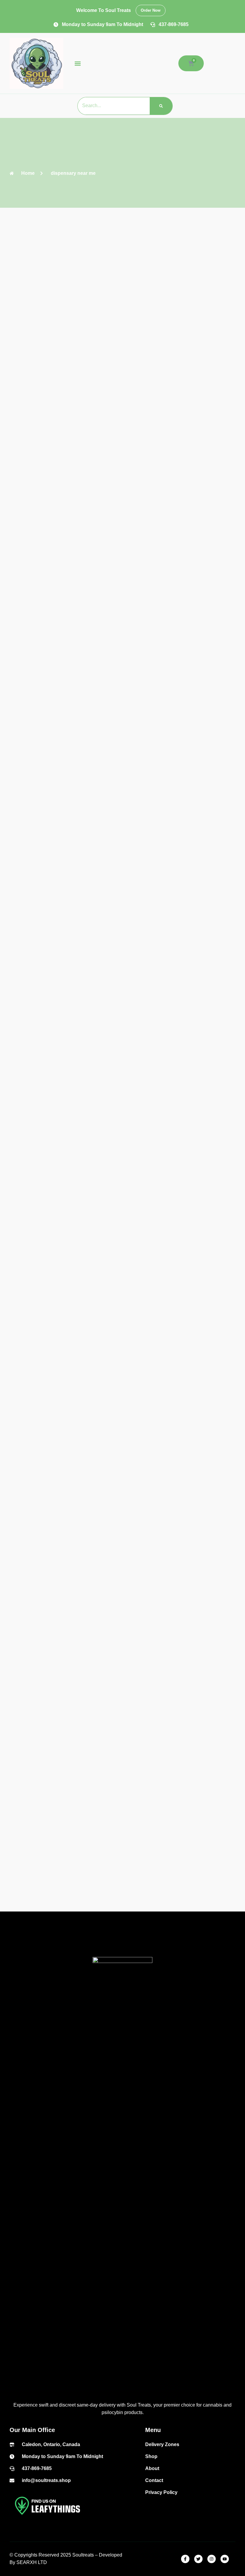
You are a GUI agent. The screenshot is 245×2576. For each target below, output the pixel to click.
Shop (151, 2456)
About (152, 2468)
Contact (154, 2480)
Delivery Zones (162, 2444)
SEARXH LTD (32, 2562)
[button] (78, 63)
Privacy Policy (161, 2492)
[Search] (161, 106)
